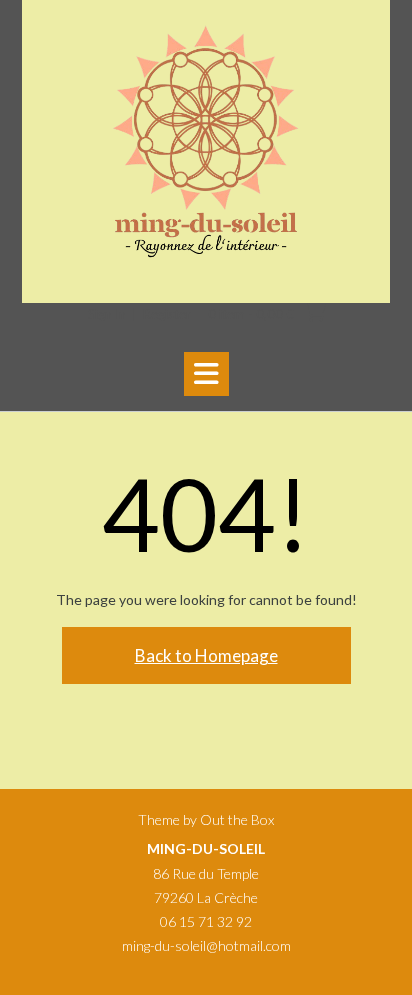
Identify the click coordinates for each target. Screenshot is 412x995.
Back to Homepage (206, 655)
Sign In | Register (139, 314)
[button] (206, 374)
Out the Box (237, 819)
